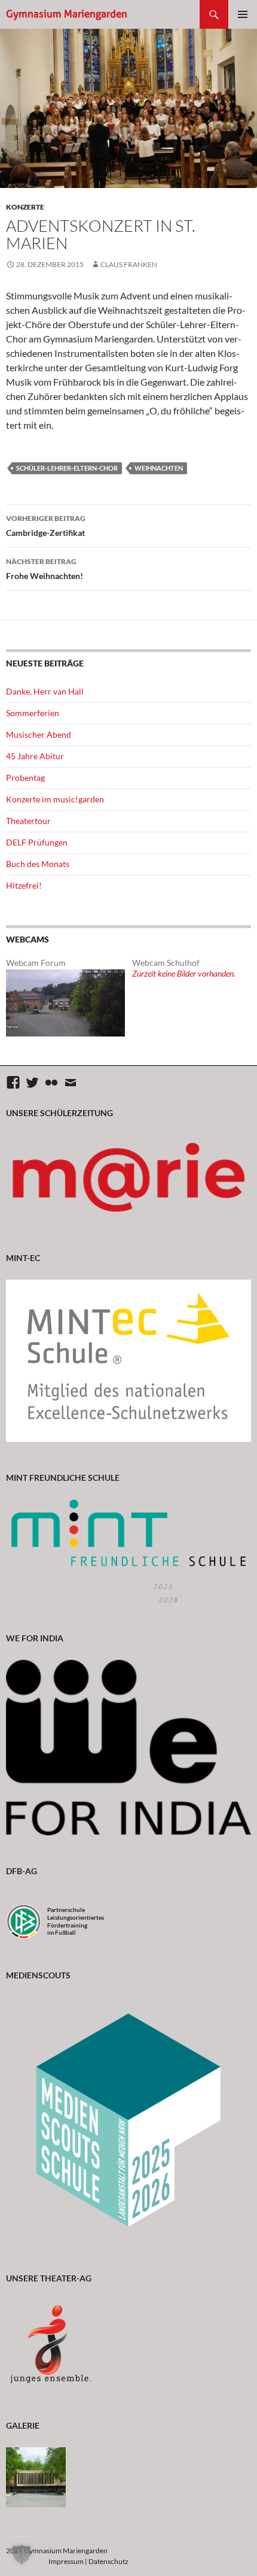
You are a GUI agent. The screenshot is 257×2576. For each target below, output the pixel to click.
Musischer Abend (39, 734)
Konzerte (25, 207)
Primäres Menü (243, 14)
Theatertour (28, 821)
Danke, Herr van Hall (45, 691)
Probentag (25, 778)
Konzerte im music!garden (55, 799)
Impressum (66, 2561)
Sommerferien (33, 713)
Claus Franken (129, 264)
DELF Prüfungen (37, 842)
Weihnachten (159, 468)
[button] (22, 2554)
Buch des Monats (38, 864)
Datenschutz (108, 2561)
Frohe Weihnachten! (45, 569)
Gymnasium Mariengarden (67, 14)
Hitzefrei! (24, 885)
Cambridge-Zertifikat (46, 526)
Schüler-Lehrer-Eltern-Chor (67, 468)
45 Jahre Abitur (35, 756)
